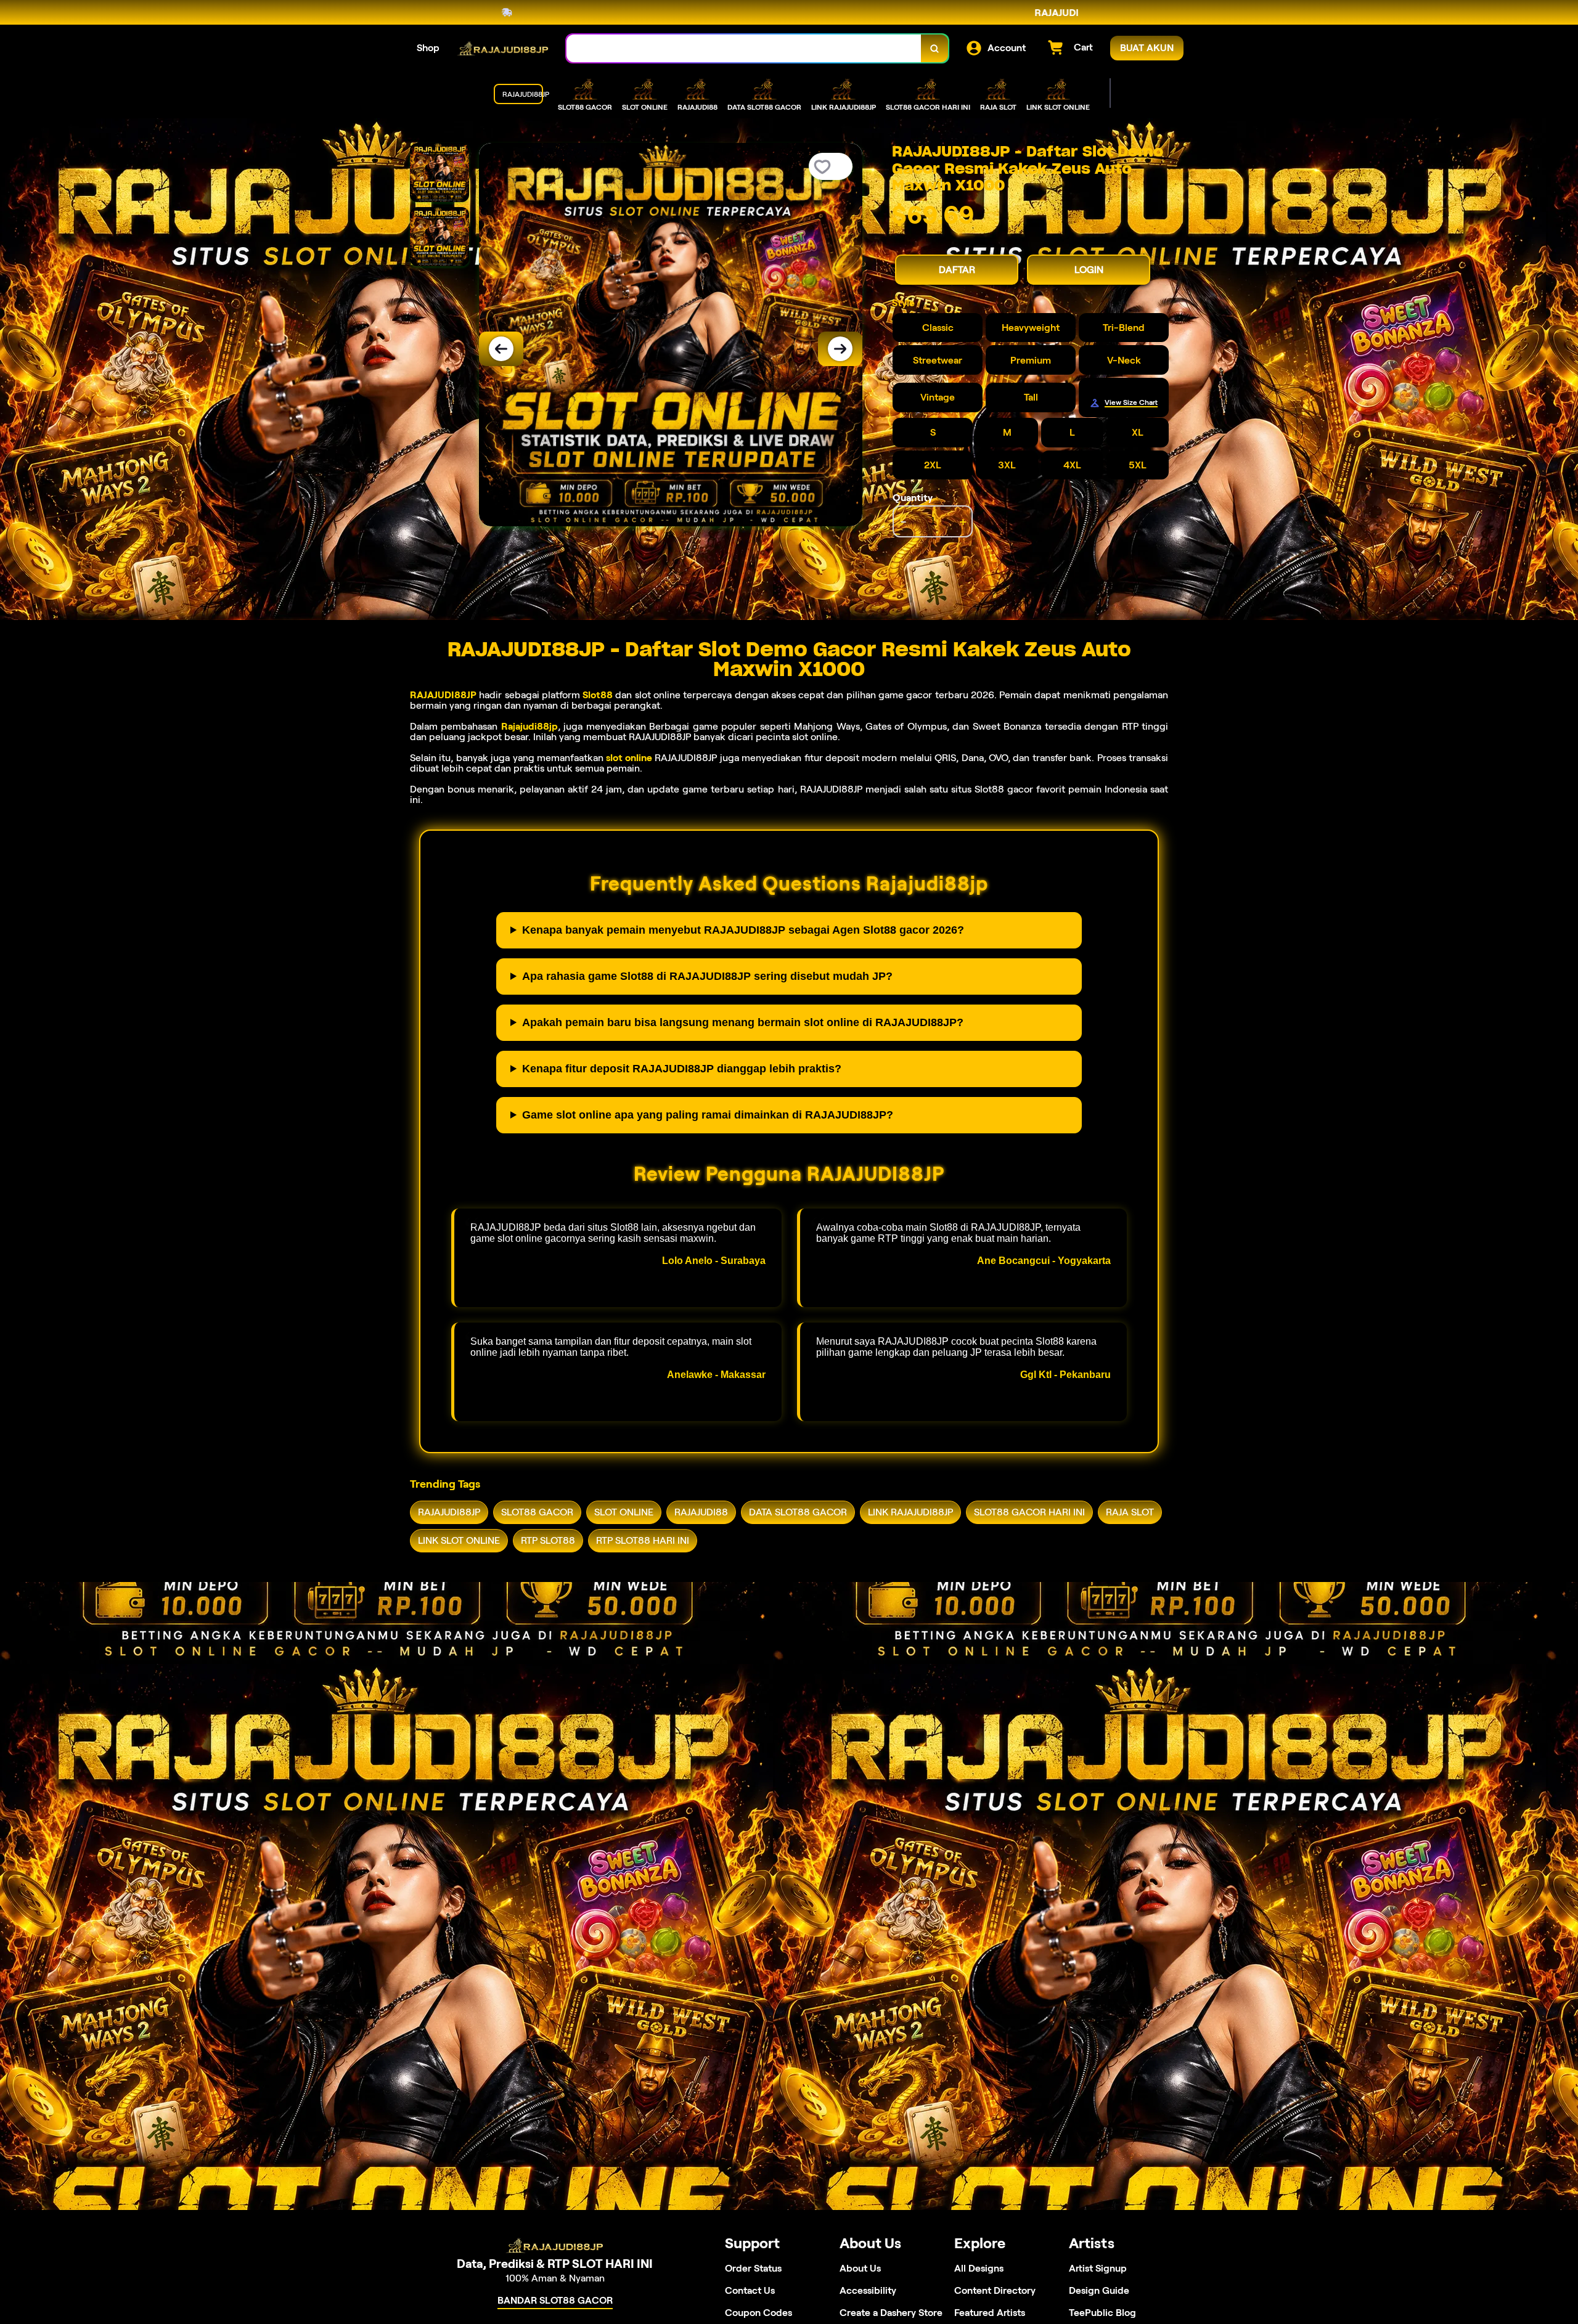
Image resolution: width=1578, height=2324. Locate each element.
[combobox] (744, 48)
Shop (428, 48)
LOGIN (1089, 270)
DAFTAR (957, 270)
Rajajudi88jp (529, 726)
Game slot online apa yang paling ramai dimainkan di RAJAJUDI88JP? (708, 1115)
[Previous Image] (501, 349)
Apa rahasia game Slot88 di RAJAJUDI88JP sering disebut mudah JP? (707, 976)
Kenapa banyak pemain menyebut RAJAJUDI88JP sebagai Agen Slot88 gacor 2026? (743, 930)
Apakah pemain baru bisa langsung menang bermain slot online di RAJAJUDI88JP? (743, 1022)
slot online (629, 758)
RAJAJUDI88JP (443, 695)
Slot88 (598, 695)
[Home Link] (503, 48)
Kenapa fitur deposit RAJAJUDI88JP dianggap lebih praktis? (682, 1069)
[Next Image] (840, 349)
